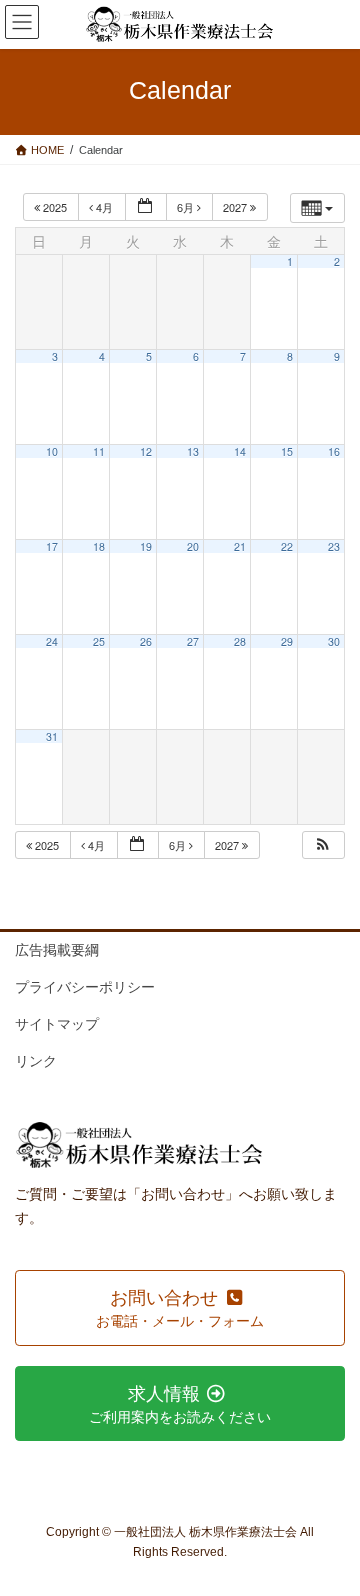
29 (287, 641)
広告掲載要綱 (57, 950)
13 (193, 451)
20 (193, 546)
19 (146, 546)
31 (52, 736)
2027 (236, 207)
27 (193, 641)
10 (52, 451)
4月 (104, 207)
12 (146, 451)
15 (287, 451)
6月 (187, 207)
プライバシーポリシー (85, 987)
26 (146, 641)
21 (240, 546)
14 (240, 451)
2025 (55, 207)
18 (99, 546)
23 (334, 546)
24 (52, 641)
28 (240, 641)
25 (99, 641)
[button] (323, 845)
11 (99, 451)
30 (334, 641)
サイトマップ (57, 1024)
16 (334, 451)
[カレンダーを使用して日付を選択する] (146, 207)
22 (287, 546)
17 (52, 546)
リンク (36, 1061)
